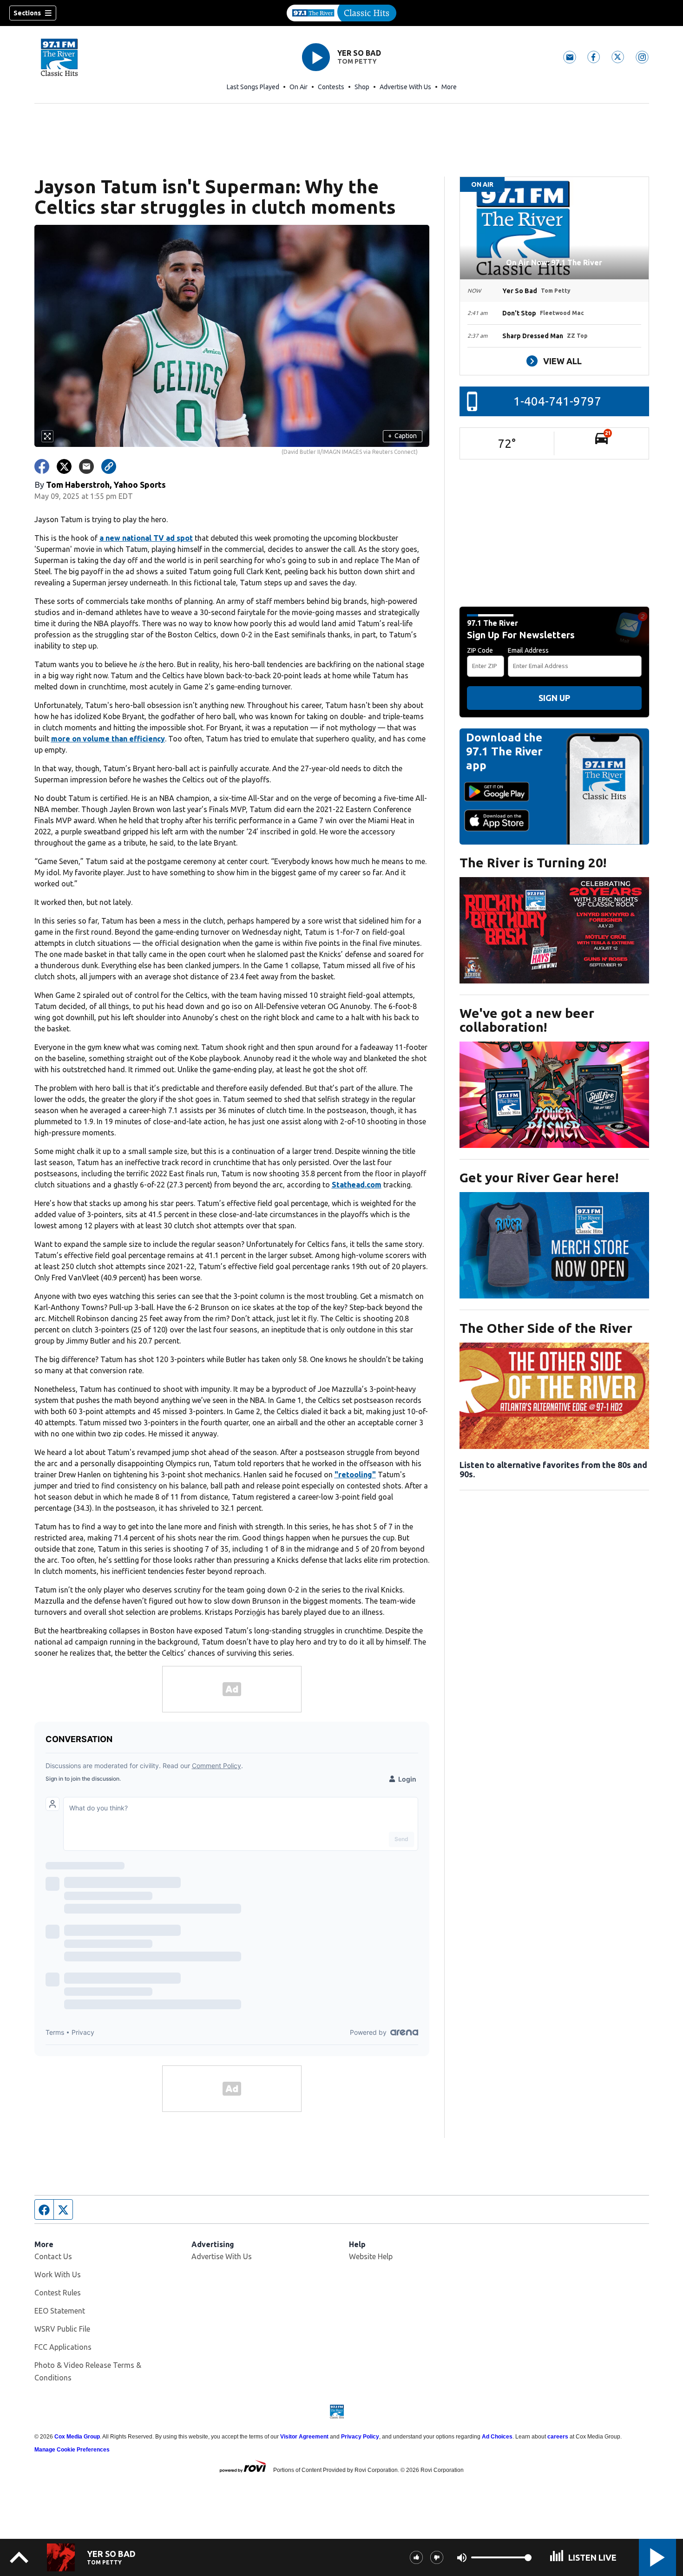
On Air (299, 87)
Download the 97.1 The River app (504, 751)
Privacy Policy (360, 2437)
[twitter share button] (64, 466)
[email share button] (86, 466)
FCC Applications (63, 2347)
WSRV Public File (62, 2329)
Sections (27, 13)
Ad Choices (497, 2437)
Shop (362, 87)
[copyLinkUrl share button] (109, 466)
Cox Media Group (77, 2437)
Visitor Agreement (304, 2437)
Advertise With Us (405, 87)
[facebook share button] (42, 466)
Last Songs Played (253, 87)
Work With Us (58, 2274)
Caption (402, 436)
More (449, 87)
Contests (331, 87)
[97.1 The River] (341, 13)
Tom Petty (357, 61)
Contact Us (53, 2256)
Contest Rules (58, 2293)
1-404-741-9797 (557, 401)
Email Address (528, 650)
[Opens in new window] (554, 930)
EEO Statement (60, 2311)
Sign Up (554, 698)
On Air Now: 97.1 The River (554, 262)
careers (558, 2437)
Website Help (371, 2256)
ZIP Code (480, 650)
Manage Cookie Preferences (72, 2450)
